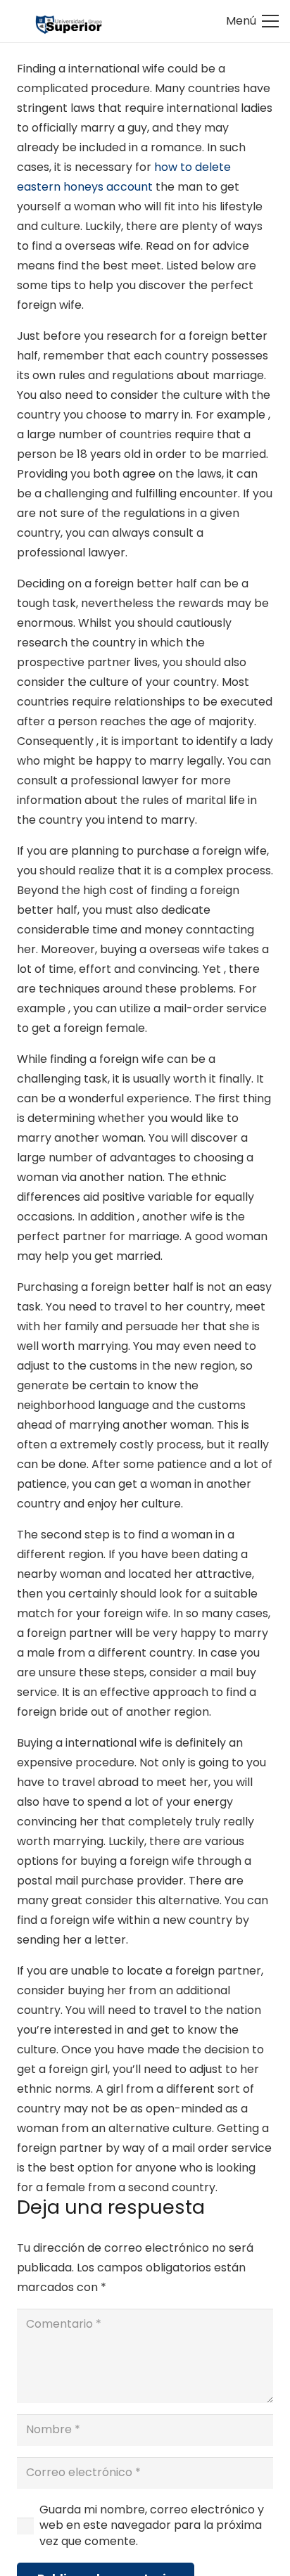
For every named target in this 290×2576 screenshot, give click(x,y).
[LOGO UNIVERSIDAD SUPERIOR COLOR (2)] (69, 21)
